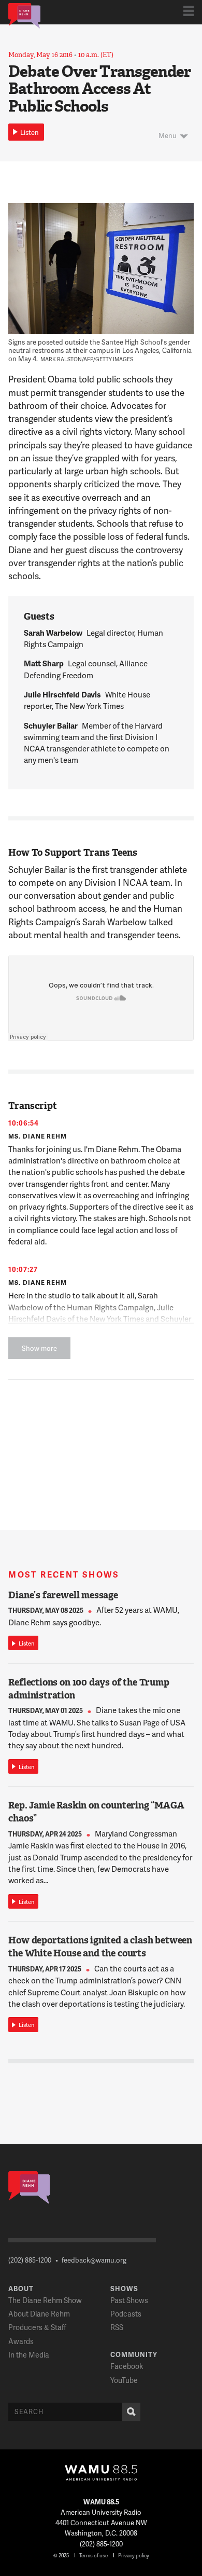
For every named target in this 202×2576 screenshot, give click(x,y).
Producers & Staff (37, 2327)
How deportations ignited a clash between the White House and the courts (100, 1947)
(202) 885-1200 (30, 2260)
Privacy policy (134, 2555)
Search (131, 2412)
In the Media (29, 2355)
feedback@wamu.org (94, 2260)
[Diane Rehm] (24, 15)
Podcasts (126, 2314)
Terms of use (93, 2555)
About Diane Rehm (39, 2314)
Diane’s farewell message (63, 1595)
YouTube (124, 2380)
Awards (21, 2341)
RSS (117, 2327)
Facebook (127, 2366)
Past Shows (129, 2300)
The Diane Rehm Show (45, 2300)
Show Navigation (189, 11)
